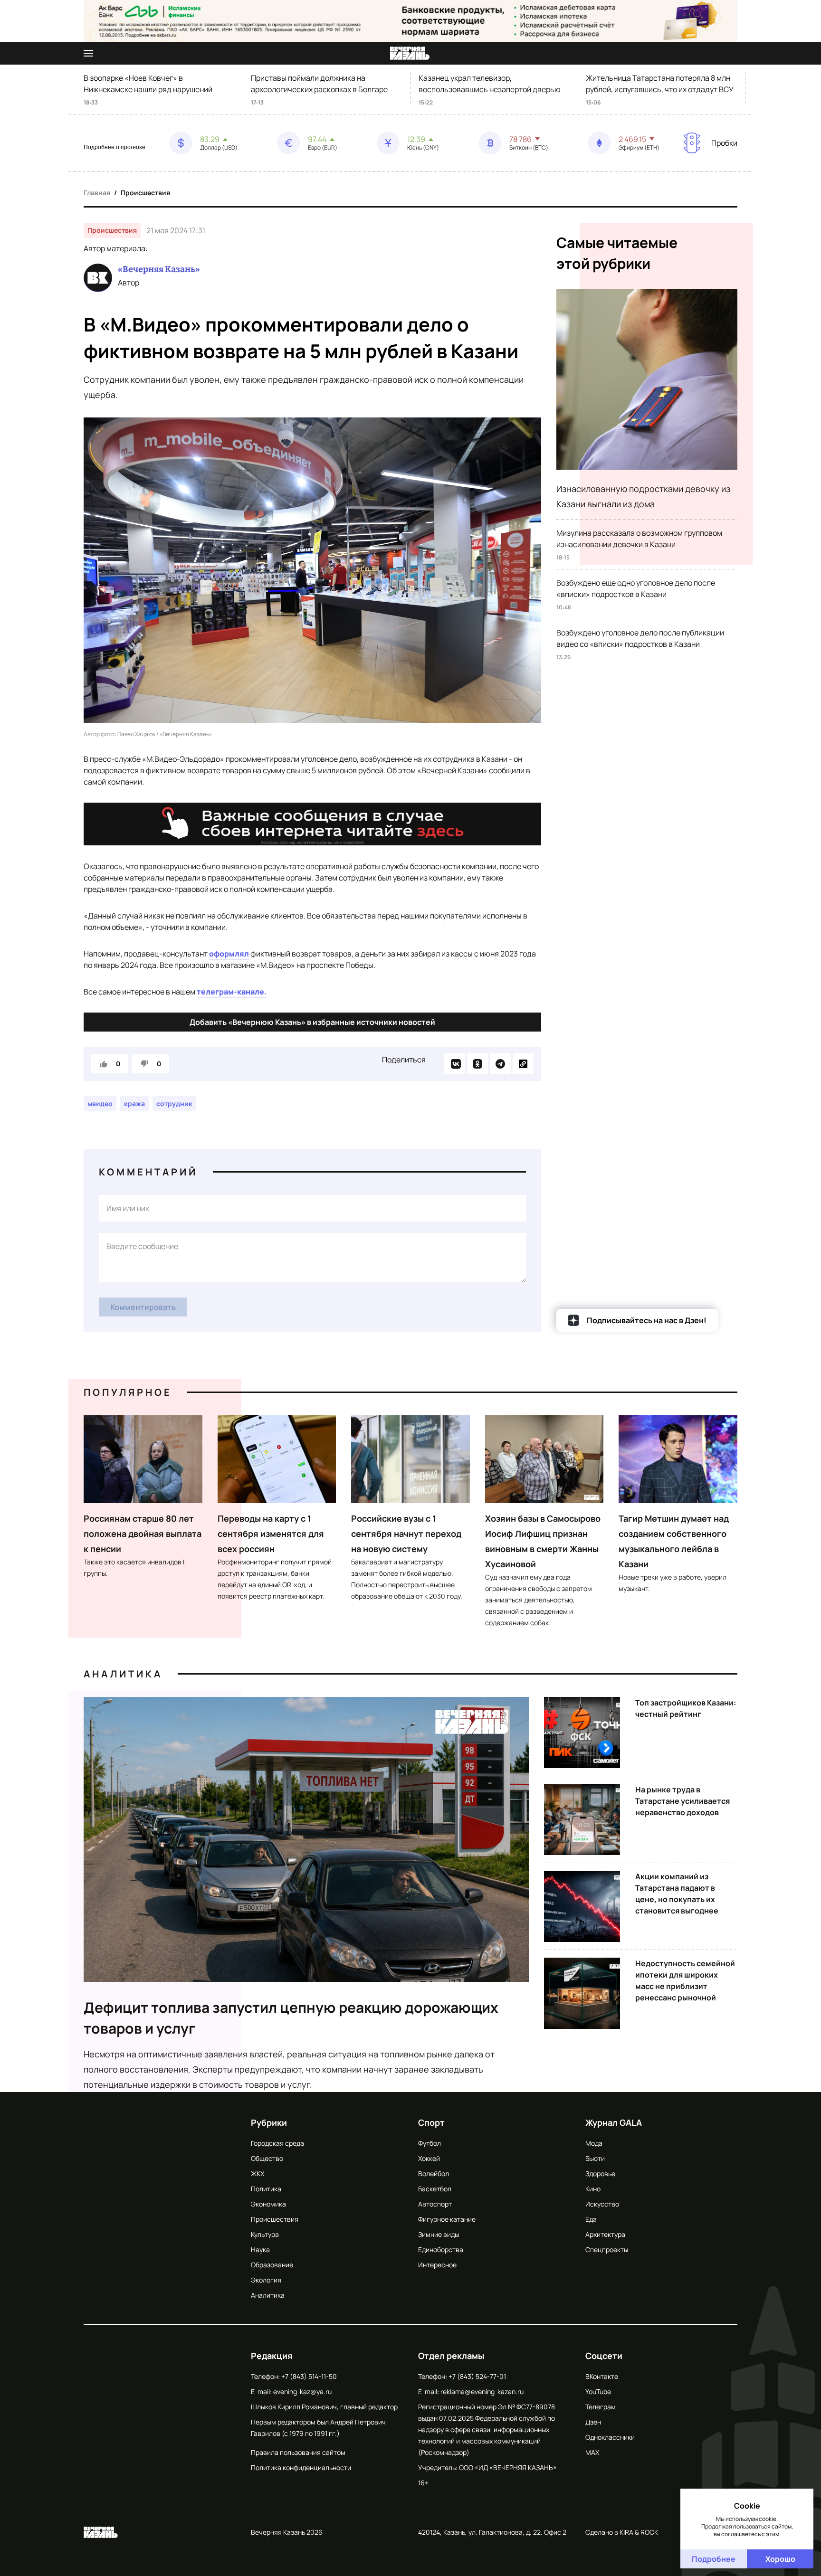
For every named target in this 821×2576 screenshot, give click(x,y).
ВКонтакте (602, 2376)
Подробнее (714, 2559)
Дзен (593, 2422)
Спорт (431, 2122)
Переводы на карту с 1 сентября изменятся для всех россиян (271, 1534)
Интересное (437, 2265)
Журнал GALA (614, 2122)
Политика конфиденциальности (301, 2467)
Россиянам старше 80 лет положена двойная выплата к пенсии (143, 1534)
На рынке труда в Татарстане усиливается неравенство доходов (683, 1801)
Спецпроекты (607, 2249)
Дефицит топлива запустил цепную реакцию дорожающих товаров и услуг (291, 2018)
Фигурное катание (447, 2219)
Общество (267, 2158)
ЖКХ (258, 2173)
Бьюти (595, 2158)
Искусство (602, 2204)
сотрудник (174, 1103)
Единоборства (441, 2249)
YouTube (598, 2391)
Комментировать (143, 1307)
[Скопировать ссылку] (523, 1064)
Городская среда (277, 2143)
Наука (260, 2249)
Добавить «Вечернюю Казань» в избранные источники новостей (312, 1022)
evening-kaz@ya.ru (302, 2391)
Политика (266, 2189)
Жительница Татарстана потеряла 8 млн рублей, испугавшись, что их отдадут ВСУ (660, 84)
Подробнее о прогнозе (115, 147)
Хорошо (780, 2559)
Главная (97, 193)
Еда (591, 2219)
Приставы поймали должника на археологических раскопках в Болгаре (319, 84)
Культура (265, 2234)
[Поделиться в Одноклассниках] (477, 1064)
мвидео (100, 1103)
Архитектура (605, 2234)
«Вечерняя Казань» (159, 269)
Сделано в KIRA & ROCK (622, 2532)
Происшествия (145, 193)
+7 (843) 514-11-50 (309, 2376)
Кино (593, 2189)
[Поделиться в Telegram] (500, 1064)
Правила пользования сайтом (298, 2452)
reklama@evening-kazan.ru (482, 2391)
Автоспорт (435, 2204)
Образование (272, 2265)
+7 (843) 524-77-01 (477, 2376)
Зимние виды (439, 2234)
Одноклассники (610, 2437)
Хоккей (429, 2158)
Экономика (268, 2204)
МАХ (592, 2452)
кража (134, 1103)
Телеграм (601, 2407)
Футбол (430, 2143)
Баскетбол (435, 2189)
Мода (594, 2143)
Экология (266, 2280)
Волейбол (434, 2173)
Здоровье (600, 2173)
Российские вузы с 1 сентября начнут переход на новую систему (406, 1534)
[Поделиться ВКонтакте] (455, 1064)
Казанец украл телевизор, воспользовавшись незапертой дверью (490, 84)
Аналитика (123, 1674)
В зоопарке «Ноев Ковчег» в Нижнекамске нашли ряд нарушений (148, 84)
